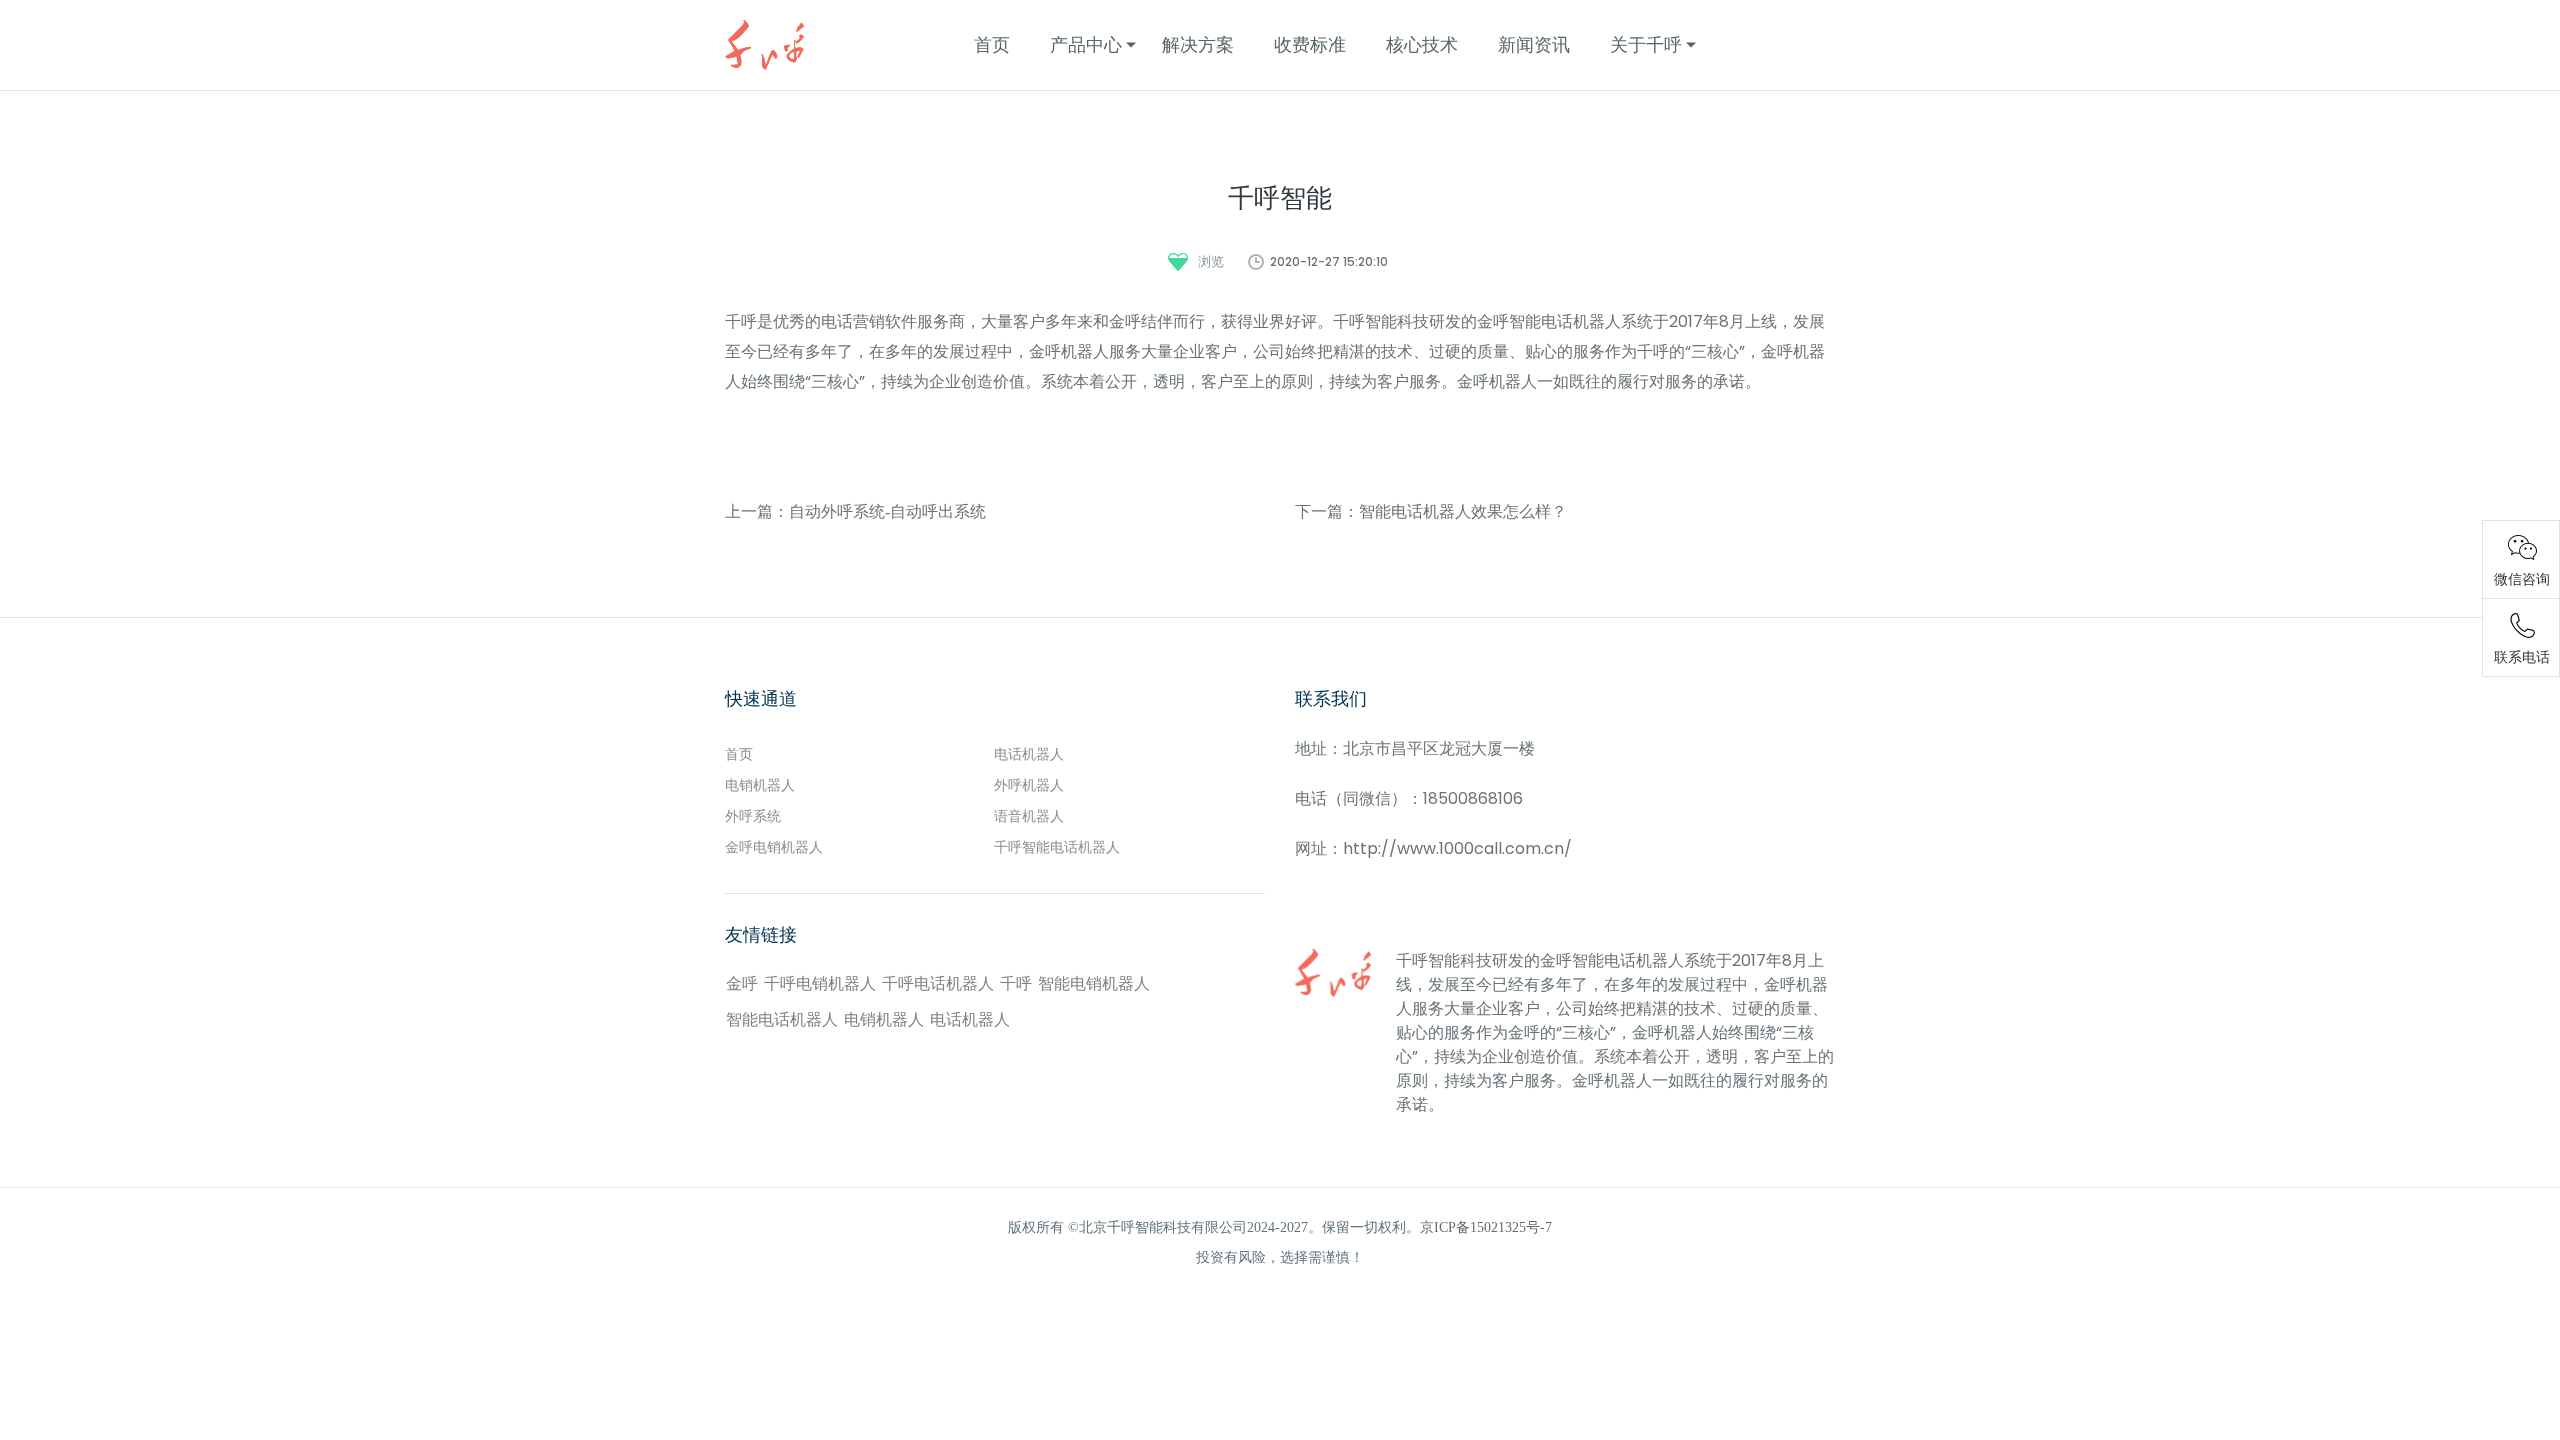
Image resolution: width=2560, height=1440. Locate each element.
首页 (992, 45)
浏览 (1211, 261)
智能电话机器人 (782, 1019)
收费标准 (1310, 45)
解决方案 (1198, 45)
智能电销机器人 (1094, 983)
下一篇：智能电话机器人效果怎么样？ (1431, 511)
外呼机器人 (1029, 785)
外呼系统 (753, 816)
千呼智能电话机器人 (1057, 847)
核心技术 (1422, 45)
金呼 (742, 983)
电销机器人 (760, 785)
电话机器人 (1029, 754)
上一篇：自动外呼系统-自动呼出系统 (855, 511)
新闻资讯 (1534, 45)
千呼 (1016, 983)
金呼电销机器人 (774, 847)
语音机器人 (1029, 816)
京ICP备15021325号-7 (1486, 1227)
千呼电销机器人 (820, 983)
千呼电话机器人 (938, 983)
